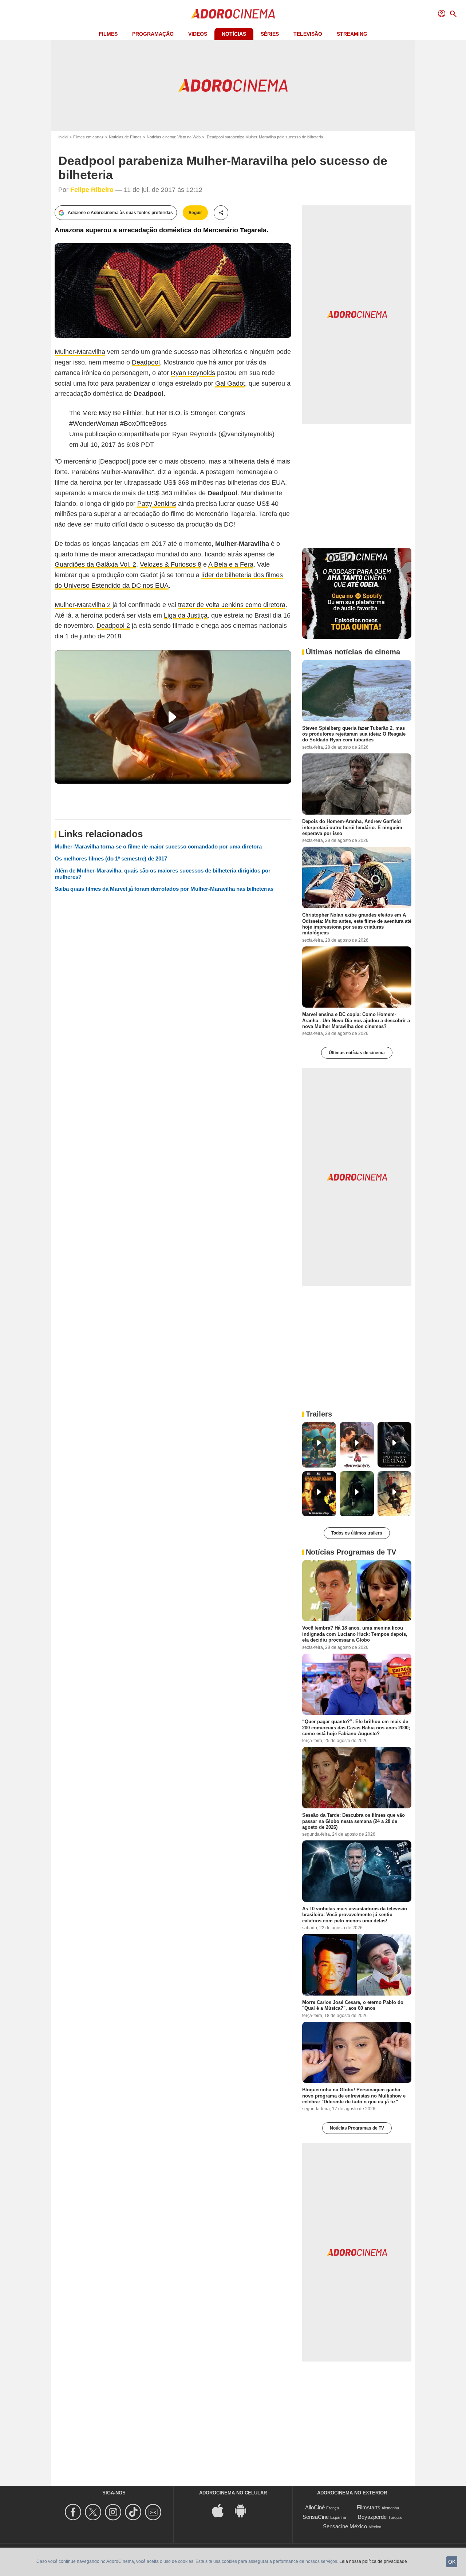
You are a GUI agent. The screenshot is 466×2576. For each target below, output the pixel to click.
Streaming (352, 34)
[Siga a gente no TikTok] (134, 2512)
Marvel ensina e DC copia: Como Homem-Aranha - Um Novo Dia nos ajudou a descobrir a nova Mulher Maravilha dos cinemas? (356, 1020)
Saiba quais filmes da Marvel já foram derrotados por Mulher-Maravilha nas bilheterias (164, 889)
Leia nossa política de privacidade (373, 2561)
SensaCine (316, 2517)
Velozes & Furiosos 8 (171, 564)
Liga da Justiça (186, 615)
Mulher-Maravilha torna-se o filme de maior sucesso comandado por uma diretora (158, 846)
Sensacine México (345, 2526)
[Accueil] (233, 14)
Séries (270, 34)
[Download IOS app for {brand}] (222, 2510)
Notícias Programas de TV (357, 2128)
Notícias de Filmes (125, 137)
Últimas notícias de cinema (357, 1053)
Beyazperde (372, 2517)
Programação (153, 34)
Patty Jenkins (157, 504)
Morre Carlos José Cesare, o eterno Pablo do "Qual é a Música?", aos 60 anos (353, 2005)
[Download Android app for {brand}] (244, 2510)
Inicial (63, 137)
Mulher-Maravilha (80, 352)
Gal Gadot (230, 383)
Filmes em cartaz (88, 137)
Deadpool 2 (113, 626)
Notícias (234, 34)
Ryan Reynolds (193, 373)
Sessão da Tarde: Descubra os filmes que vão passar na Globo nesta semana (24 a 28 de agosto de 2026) (354, 1821)
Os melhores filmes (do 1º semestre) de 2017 (111, 858)
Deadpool (146, 362)
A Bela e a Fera (231, 564)
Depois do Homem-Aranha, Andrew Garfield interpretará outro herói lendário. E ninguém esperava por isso (352, 827)
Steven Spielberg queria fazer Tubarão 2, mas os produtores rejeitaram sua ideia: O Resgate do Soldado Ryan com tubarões (354, 734)
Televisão (308, 34)
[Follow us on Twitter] (94, 2512)
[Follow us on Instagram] (114, 2512)
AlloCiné (315, 2507)
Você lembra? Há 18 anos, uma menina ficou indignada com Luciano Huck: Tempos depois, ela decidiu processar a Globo (355, 1634)
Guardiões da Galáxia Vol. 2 (95, 564)
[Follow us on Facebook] (74, 2512)
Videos (198, 34)
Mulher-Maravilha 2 (83, 605)
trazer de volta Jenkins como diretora (232, 605)
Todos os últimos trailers (357, 1533)
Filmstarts (369, 2507)
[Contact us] (154, 2512)
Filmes (108, 34)
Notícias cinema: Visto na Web (174, 137)
